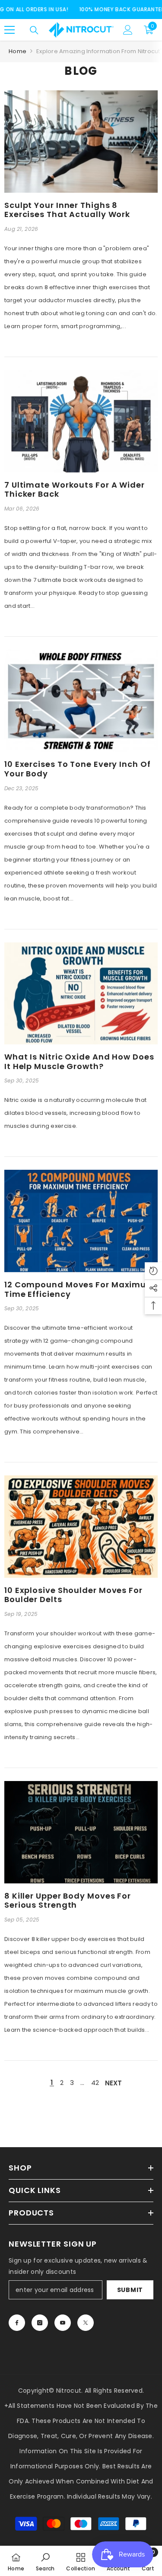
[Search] (34, 30)
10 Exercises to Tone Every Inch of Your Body (78, 769)
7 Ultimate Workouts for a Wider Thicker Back (75, 490)
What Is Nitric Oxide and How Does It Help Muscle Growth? (79, 1061)
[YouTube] (63, 2323)
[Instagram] (40, 2323)
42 (95, 2083)
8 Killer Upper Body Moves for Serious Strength (68, 1901)
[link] (45, 2561)
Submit (130, 2290)
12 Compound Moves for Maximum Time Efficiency (79, 1289)
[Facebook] (17, 2323)
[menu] (10, 30)
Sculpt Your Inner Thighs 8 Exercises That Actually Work (67, 210)
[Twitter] (86, 2323)
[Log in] (128, 30)
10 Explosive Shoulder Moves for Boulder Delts (73, 1595)
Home (17, 51)
